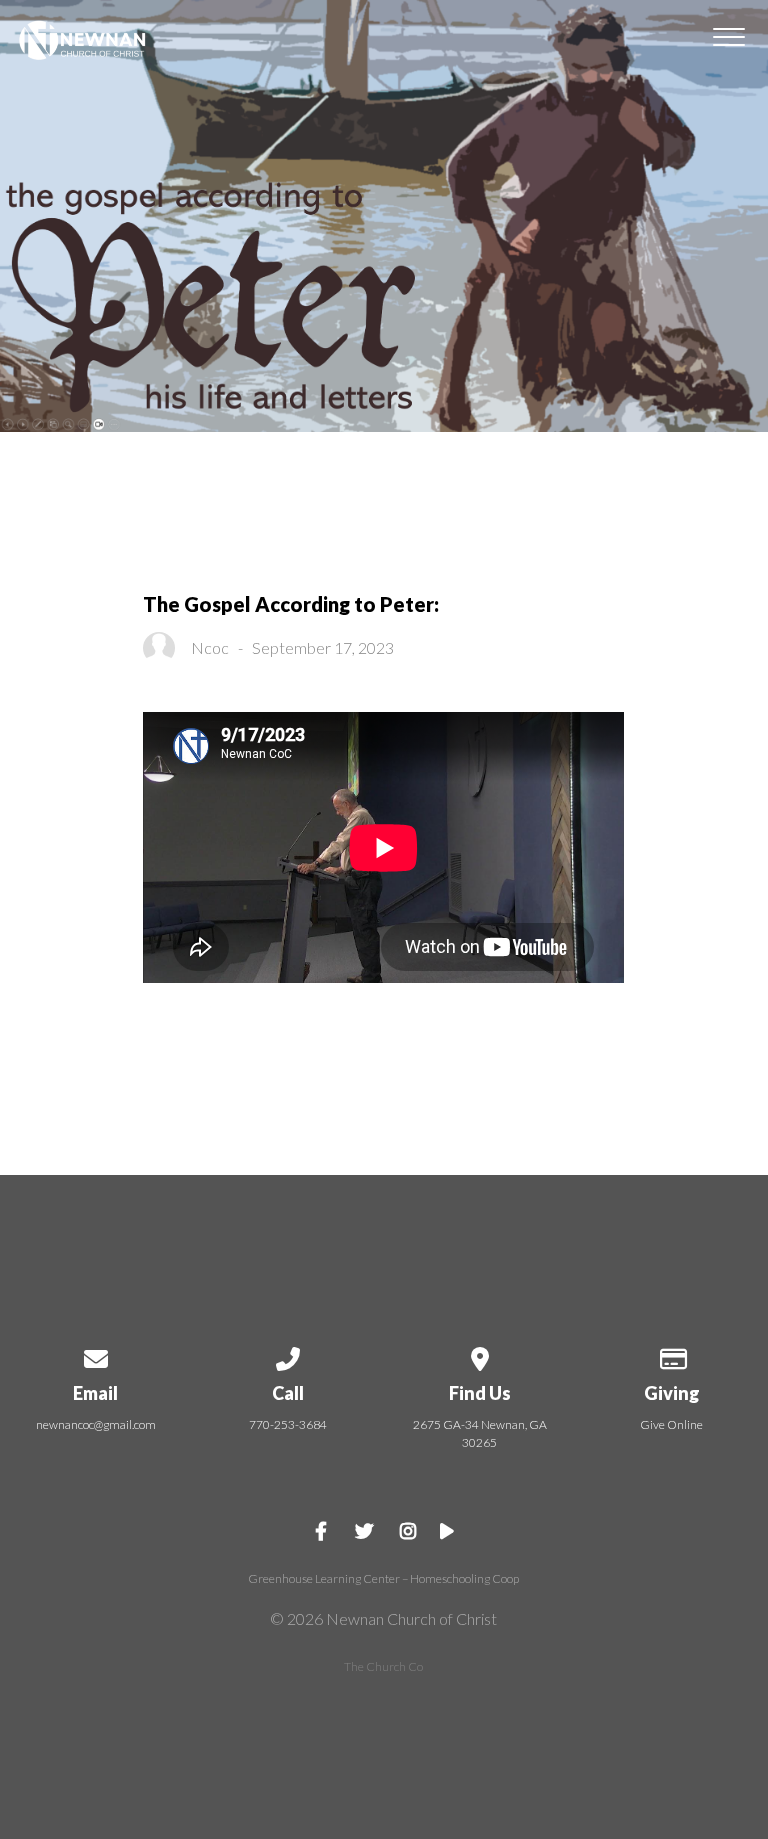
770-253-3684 (288, 1424)
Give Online (671, 1424)
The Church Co (383, 1666)
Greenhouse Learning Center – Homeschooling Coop (383, 1578)
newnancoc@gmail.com (96, 1424)
